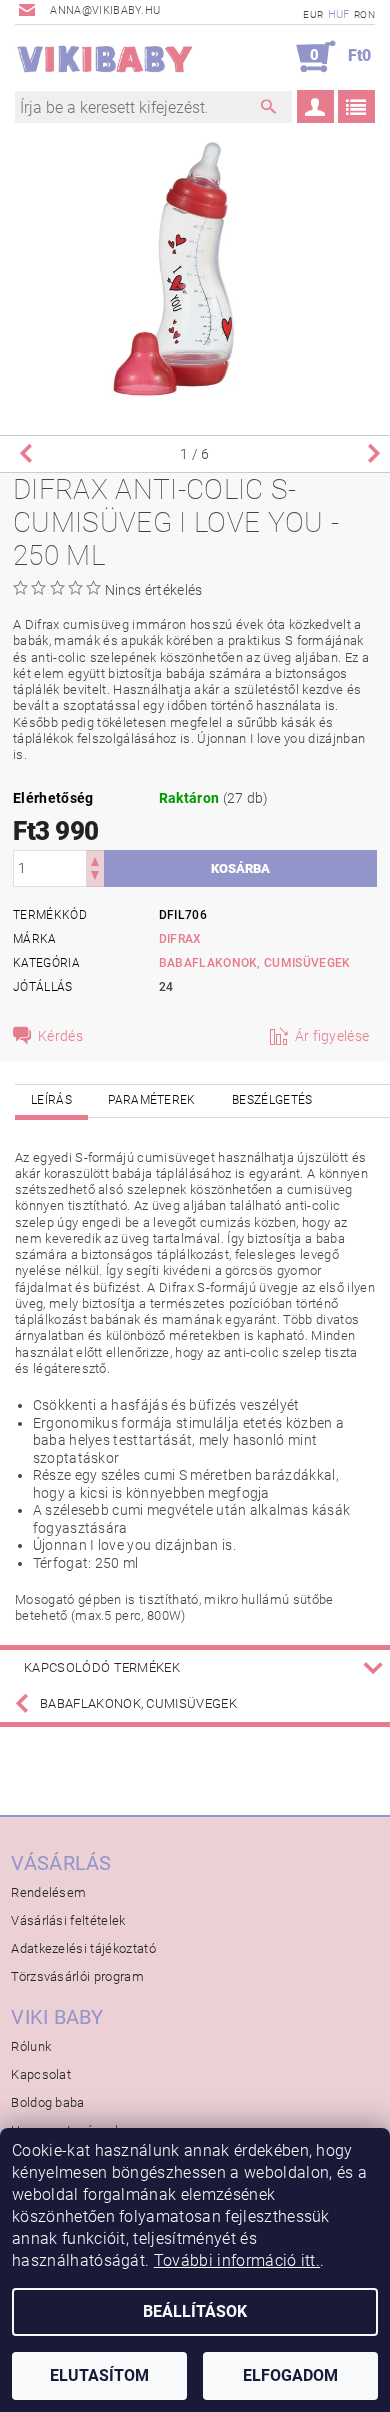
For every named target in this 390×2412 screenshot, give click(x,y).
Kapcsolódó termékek (102, 1667)
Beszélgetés (272, 1100)
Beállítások (195, 2311)
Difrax (180, 939)
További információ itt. (237, 2260)
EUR (313, 14)
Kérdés (60, 1036)
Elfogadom (290, 2375)
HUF (339, 14)
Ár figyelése (332, 1036)
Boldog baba (48, 2102)
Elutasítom (99, 2375)
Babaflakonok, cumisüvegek (255, 963)
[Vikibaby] (105, 57)
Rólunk (31, 2046)
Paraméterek (152, 1100)
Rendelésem (48, 1892)
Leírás (51, 1100)
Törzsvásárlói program (77, 1976)
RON (364, 14)
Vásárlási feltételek (68, 1920)
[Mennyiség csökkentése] (95, 877)
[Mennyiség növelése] (95, 859)
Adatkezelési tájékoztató (83, 1948)
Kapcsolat (41, 2074)
